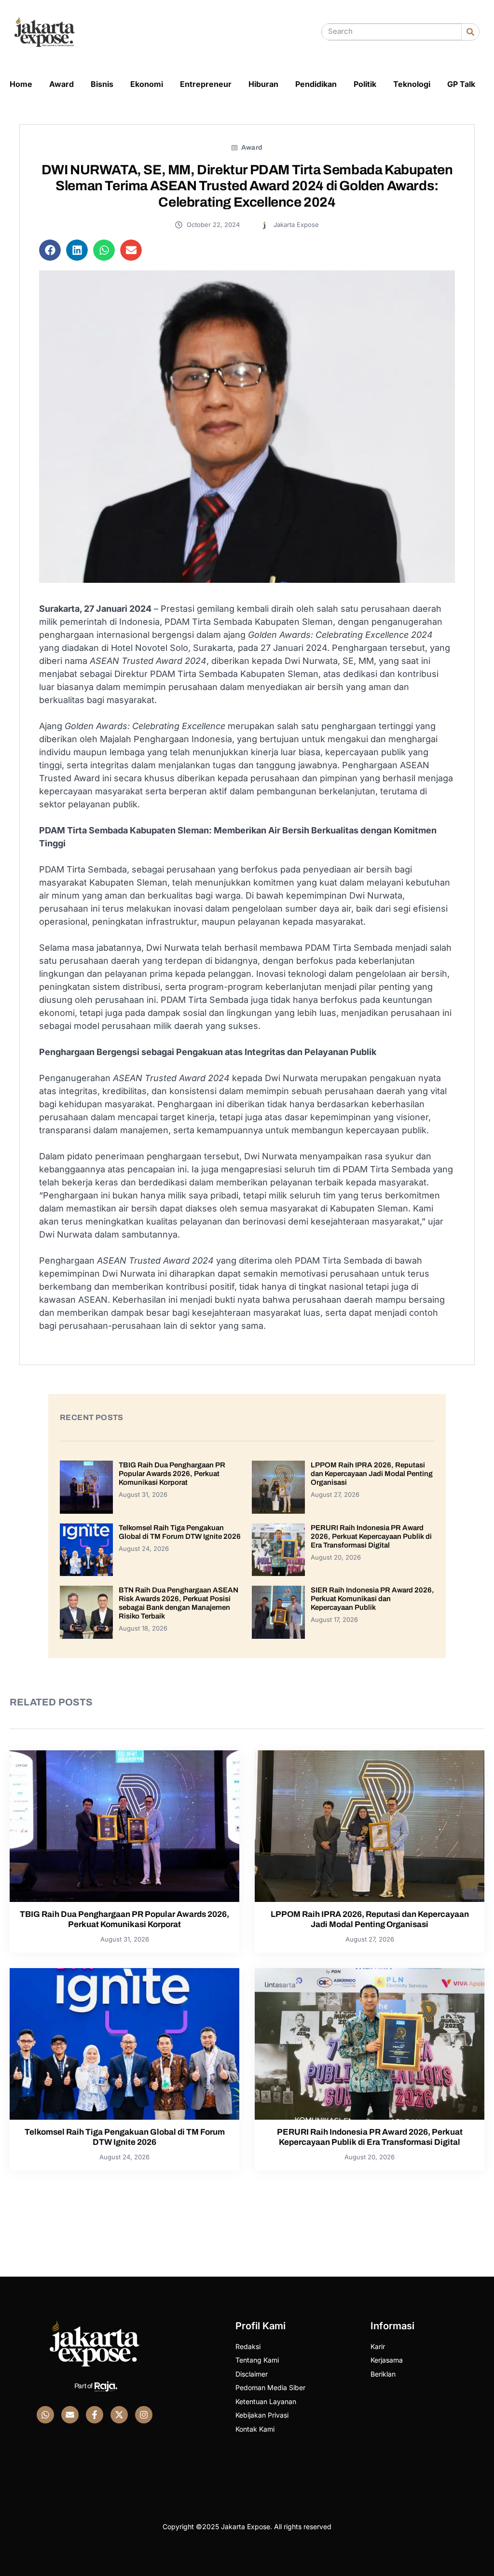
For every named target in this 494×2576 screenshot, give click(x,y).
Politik (365, 84)
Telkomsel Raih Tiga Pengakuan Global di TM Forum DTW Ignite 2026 (125, 2137)
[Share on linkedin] (77, 250)
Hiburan (263, 84)
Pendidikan (316, 84)
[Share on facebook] (50, 250)
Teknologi (412, 84)
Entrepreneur (206, 84)
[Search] (470, 32)
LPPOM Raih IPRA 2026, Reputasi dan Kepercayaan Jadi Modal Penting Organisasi (372, 1474)
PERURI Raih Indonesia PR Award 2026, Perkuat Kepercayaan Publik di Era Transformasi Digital (371, 1536)
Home (21, 84)
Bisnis (102, 84)
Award (62, 84)
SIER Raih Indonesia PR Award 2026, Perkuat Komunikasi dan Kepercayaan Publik (372, 1599)
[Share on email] (131, 250)
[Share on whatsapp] (104, 250)
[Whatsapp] (45, 2415)
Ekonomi (147, 84)
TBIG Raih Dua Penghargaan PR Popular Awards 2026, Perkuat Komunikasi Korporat (172, 1474)
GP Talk (461, 84)
